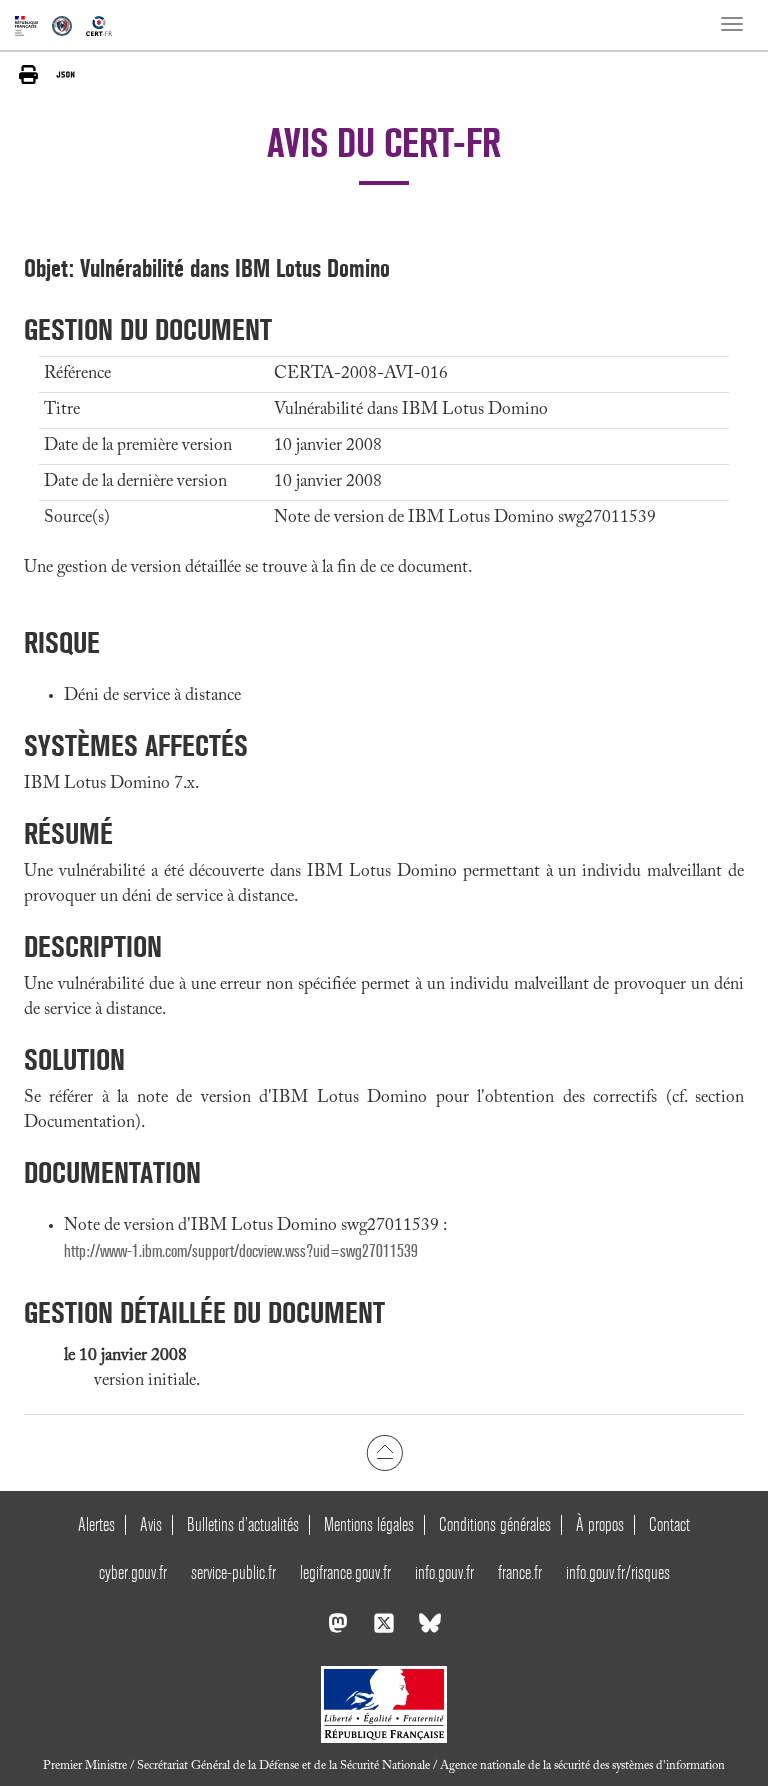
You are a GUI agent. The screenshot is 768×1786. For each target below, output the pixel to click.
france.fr (520, 1572)
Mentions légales (369, 1524)
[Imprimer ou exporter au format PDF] (28, 74)
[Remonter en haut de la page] (384, 1452)
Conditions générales (495, 1524)
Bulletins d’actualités (243, 1524)
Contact (669, 1524)
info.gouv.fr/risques (618, 1572)
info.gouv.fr (444, 1572)
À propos (600, 1524)
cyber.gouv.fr (133, 1572)
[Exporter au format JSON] (65, 74)
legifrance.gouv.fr (345, 1572)
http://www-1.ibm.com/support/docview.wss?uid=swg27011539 (241, 1251)
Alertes (96, 1524)
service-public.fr (233, 1572)
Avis (151, 1524)
